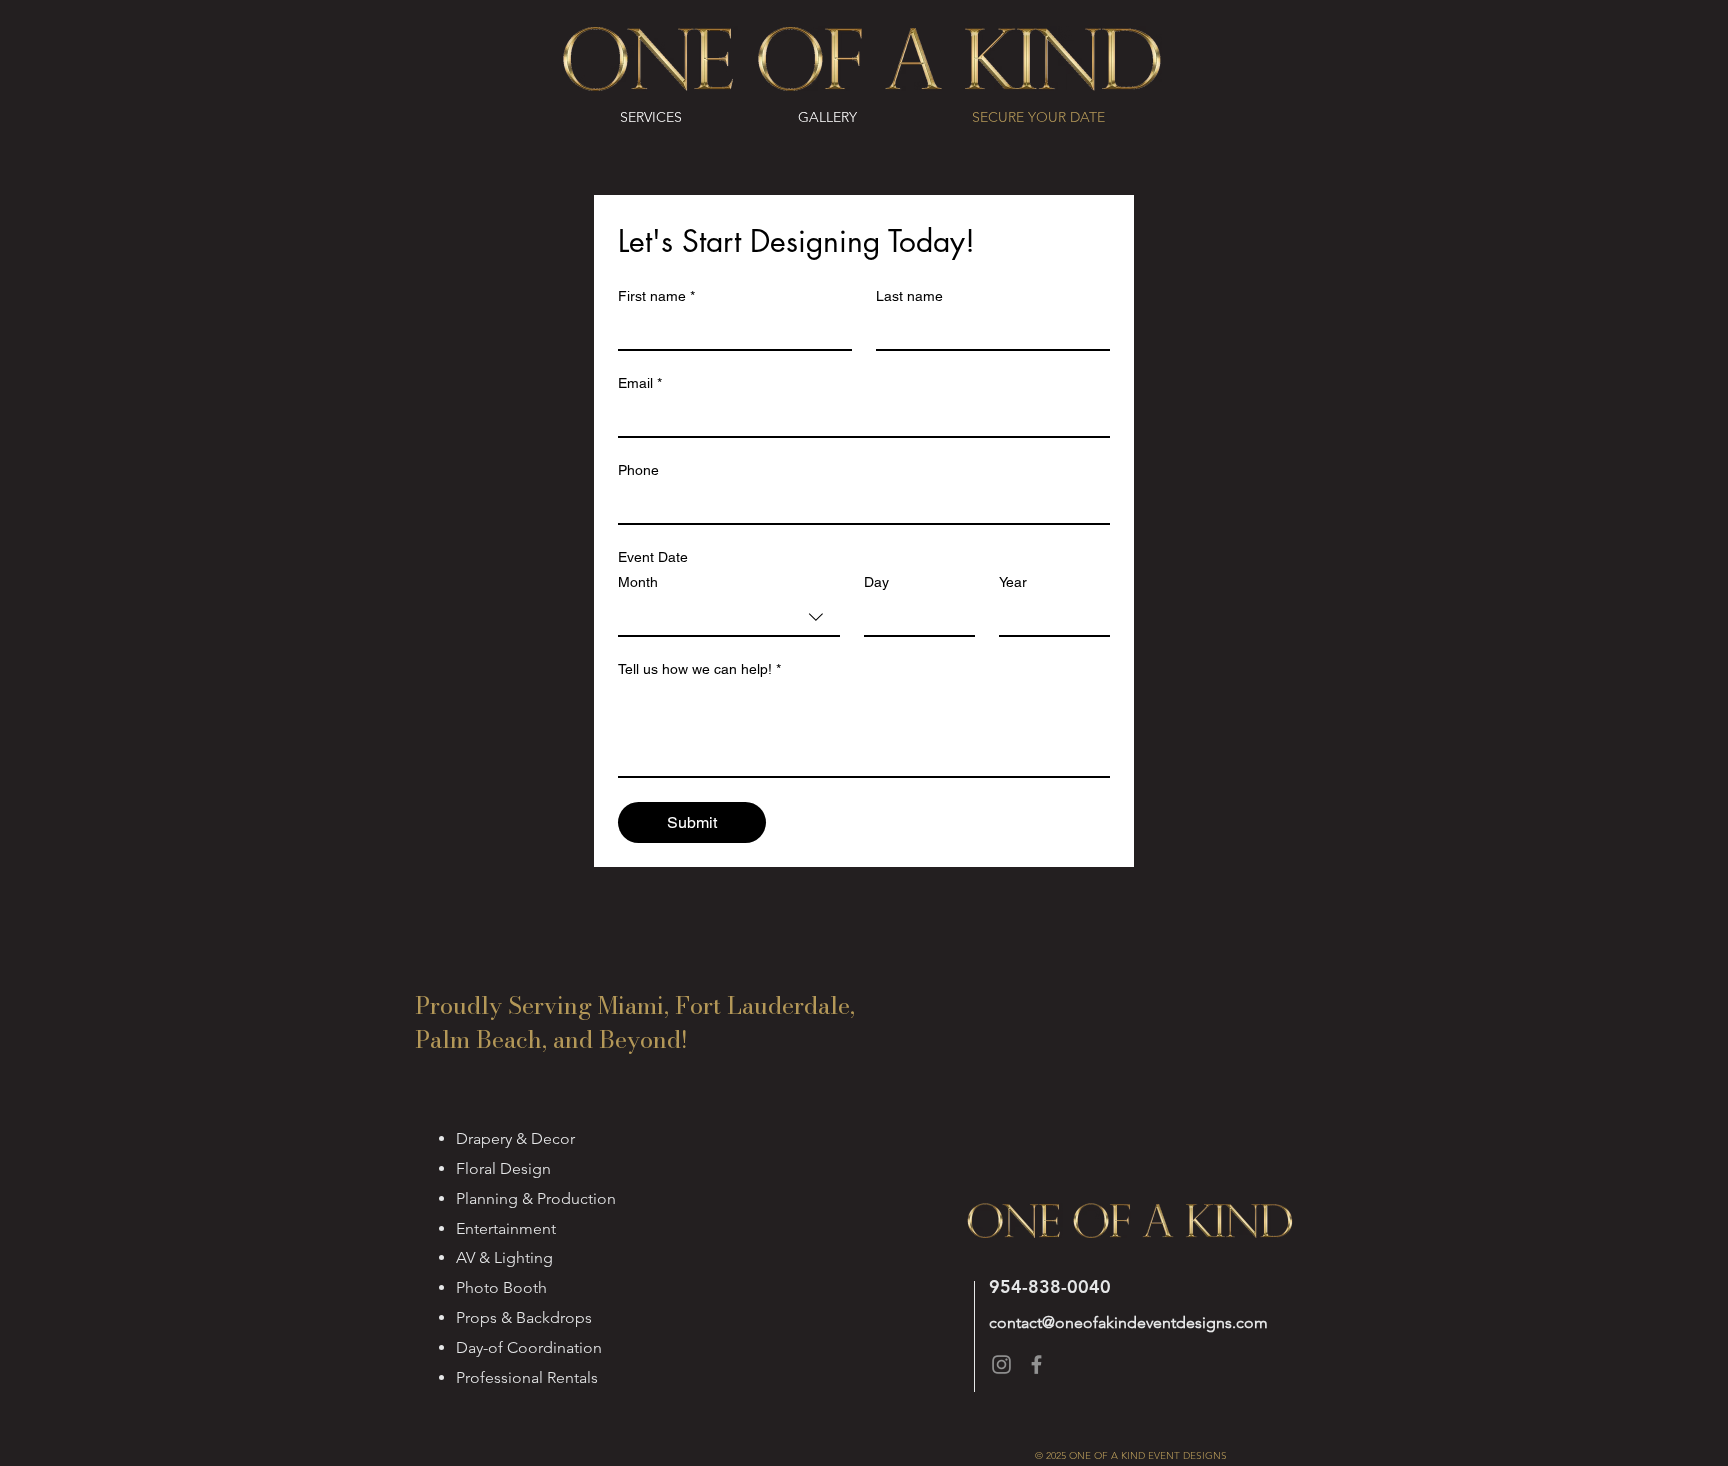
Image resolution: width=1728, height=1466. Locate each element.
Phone (638, 470)
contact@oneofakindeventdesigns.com (1128, 1322)
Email (640, 383)
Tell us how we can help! (699, 669)
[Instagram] (1001, 1364)
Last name (909, 296)
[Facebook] (1036, 1364)
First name (656, 296)
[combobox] (729, 618)
